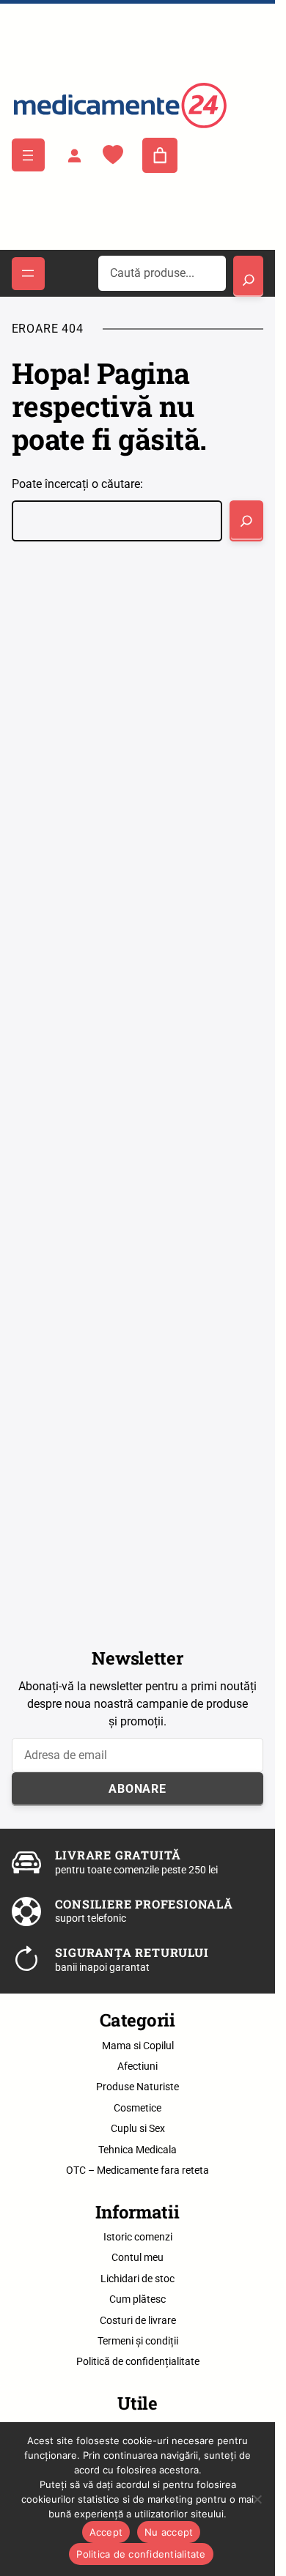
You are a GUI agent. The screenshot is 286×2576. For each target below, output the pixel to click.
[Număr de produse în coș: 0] (160, 155)
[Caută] (246, 521)
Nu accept (169, 2532)
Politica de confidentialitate (141, 2554)
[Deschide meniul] (28, 155)
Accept (106, 2532)
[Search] (248, 276)
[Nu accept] (257, 2499)
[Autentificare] (74, 155)
